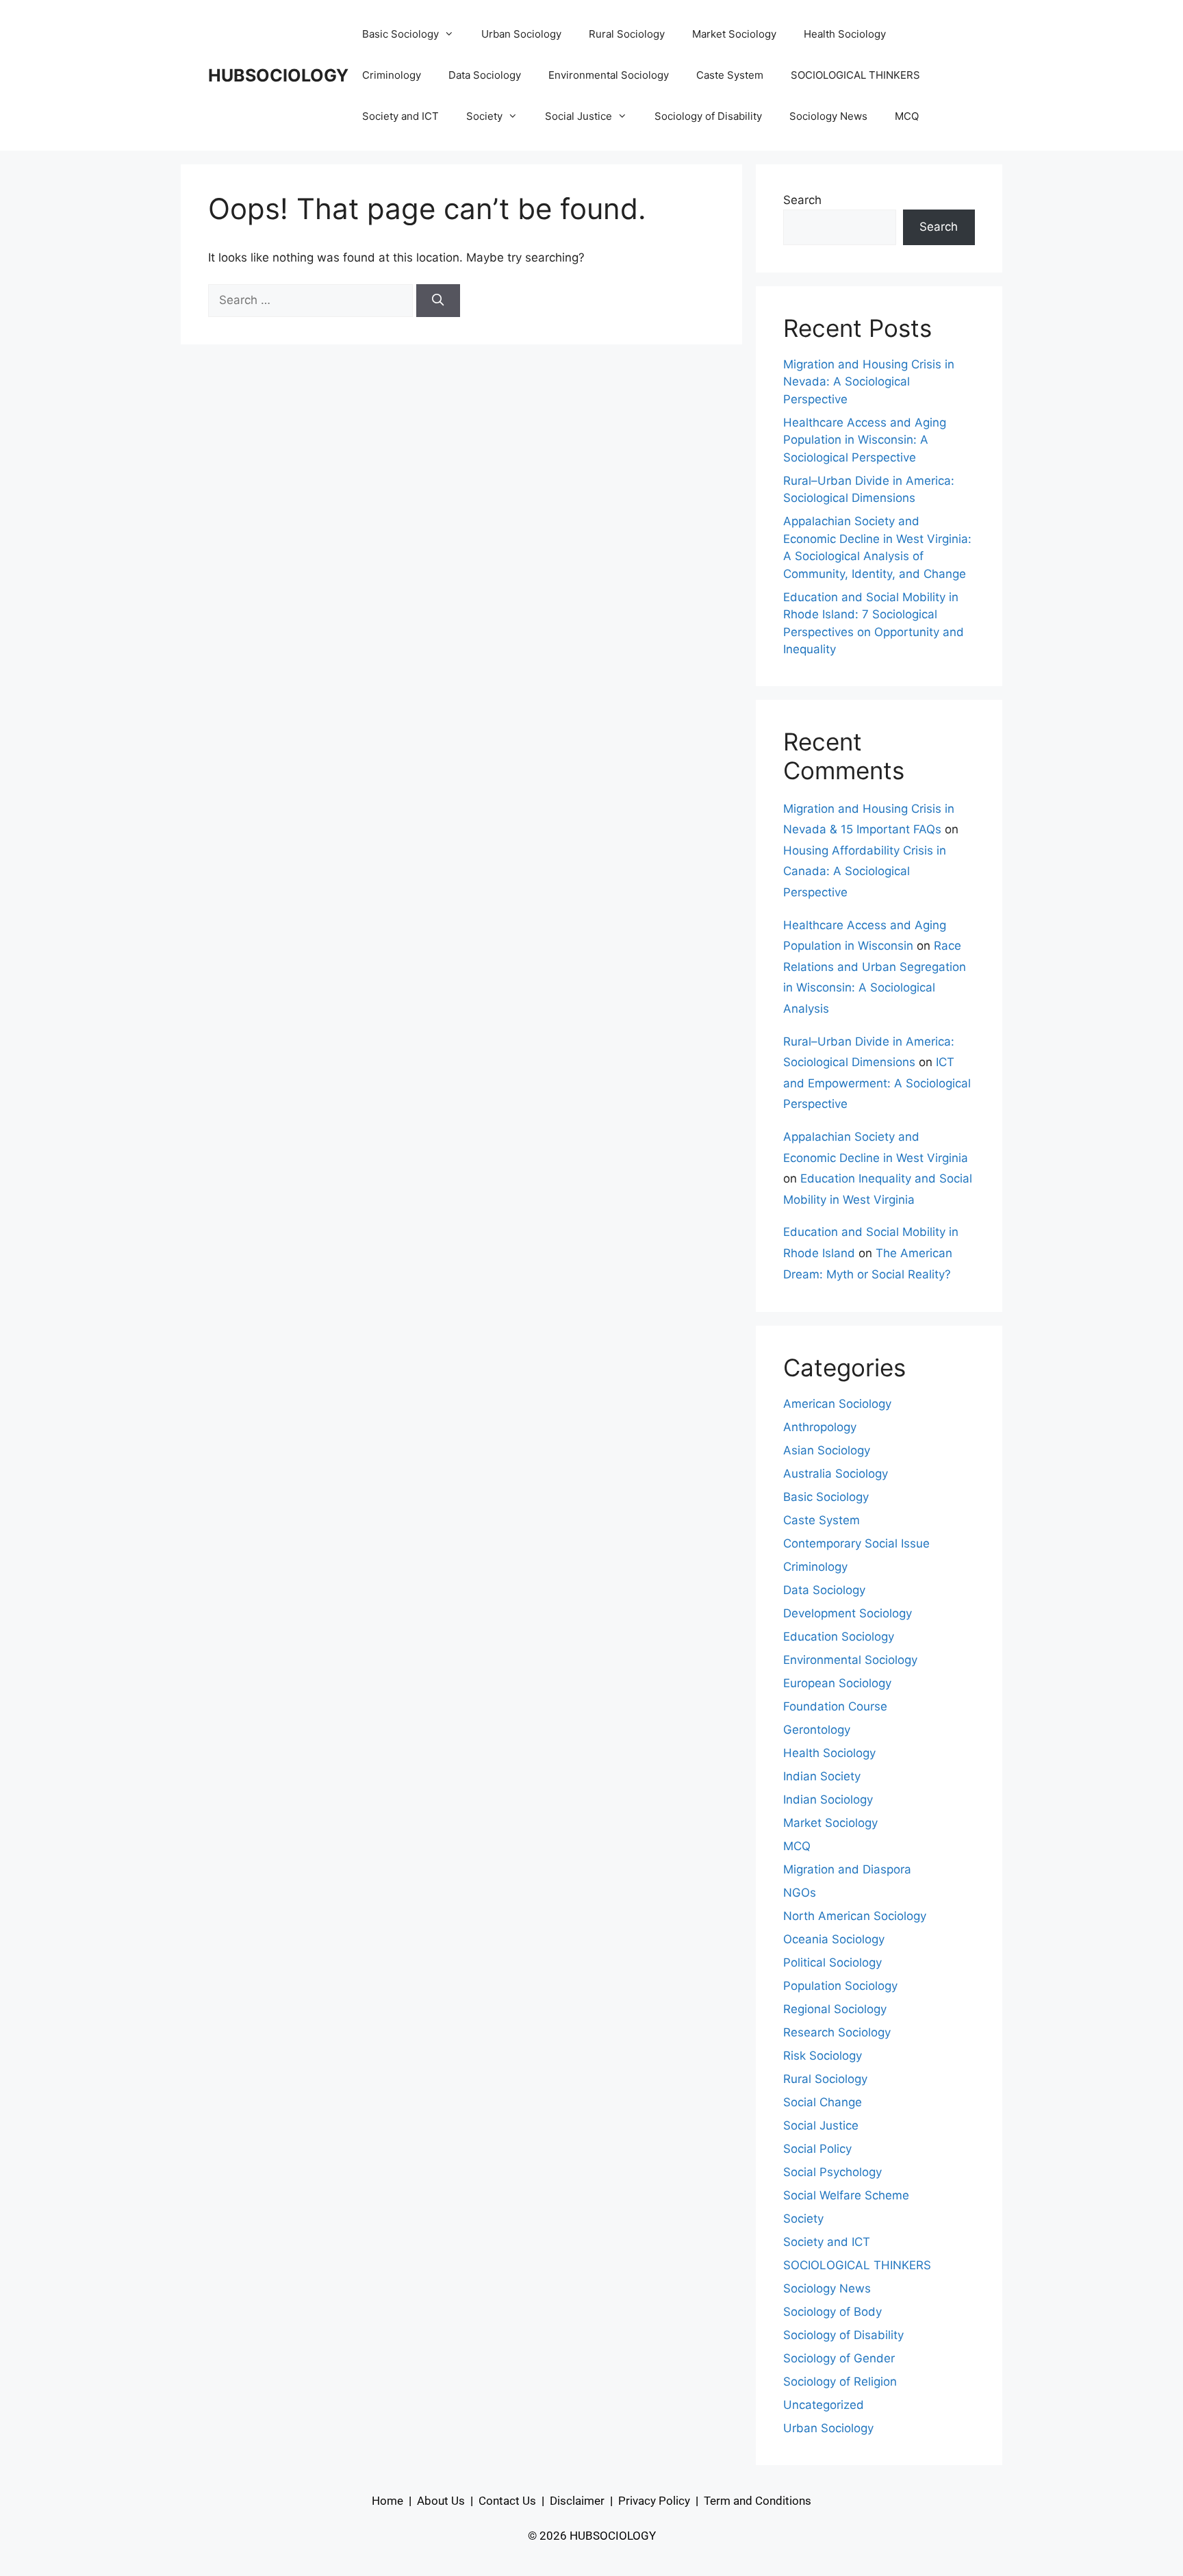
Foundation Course (835, 1706)
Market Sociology (734, 34)
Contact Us (507, 2501)
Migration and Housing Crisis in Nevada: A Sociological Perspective (869, 382)
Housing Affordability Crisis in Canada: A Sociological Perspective (865, 871)
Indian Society (822, 1776)
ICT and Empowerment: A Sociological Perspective (877, 1083)
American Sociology (837, 1404)
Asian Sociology (827, 1450)
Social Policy (817, 2149)
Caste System (730, 75)
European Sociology (837, 1683)
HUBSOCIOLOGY (278, 75)
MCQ (907, 116)
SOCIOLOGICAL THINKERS (855, 75)
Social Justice (578, 116)
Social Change (823, 2102)
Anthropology (820, 1427)
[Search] (438, 301)
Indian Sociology (828, 1800)
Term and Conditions (758, 2501)
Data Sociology (485, 75)
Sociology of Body (832, 2312)
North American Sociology (855, 1916)
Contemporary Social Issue (856, 1543)
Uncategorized (824, 2405)
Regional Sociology (835, 2009)
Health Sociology (845, 34)
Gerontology (817, 1730)
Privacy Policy (654, 2501)
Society (484, 116)
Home (387, 2501)
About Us (441, 2501)
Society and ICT (400, 116)
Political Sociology (832, 1962)
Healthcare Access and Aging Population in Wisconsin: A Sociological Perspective (865, 440)
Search (802, 200)
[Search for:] (312, 300)
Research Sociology (837, 2032)
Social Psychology (832, 2172)
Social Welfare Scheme (846, 2195)
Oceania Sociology (834, 1939)
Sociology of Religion (840, 2382)
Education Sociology (839, 1637)
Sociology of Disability (708, 116)
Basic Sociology (400, 34)
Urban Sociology (521, 34)
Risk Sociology (823, 2056)
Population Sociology (840, 1986)
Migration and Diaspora (847, 1869)
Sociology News (828, 116)
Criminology (392, 75)
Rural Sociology (627, 34)
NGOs (800, 1893)
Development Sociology (848, 1613)
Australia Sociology (836, 1474)
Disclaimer (577, 2501)
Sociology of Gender (839, 2358)
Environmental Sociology (609, 75)
